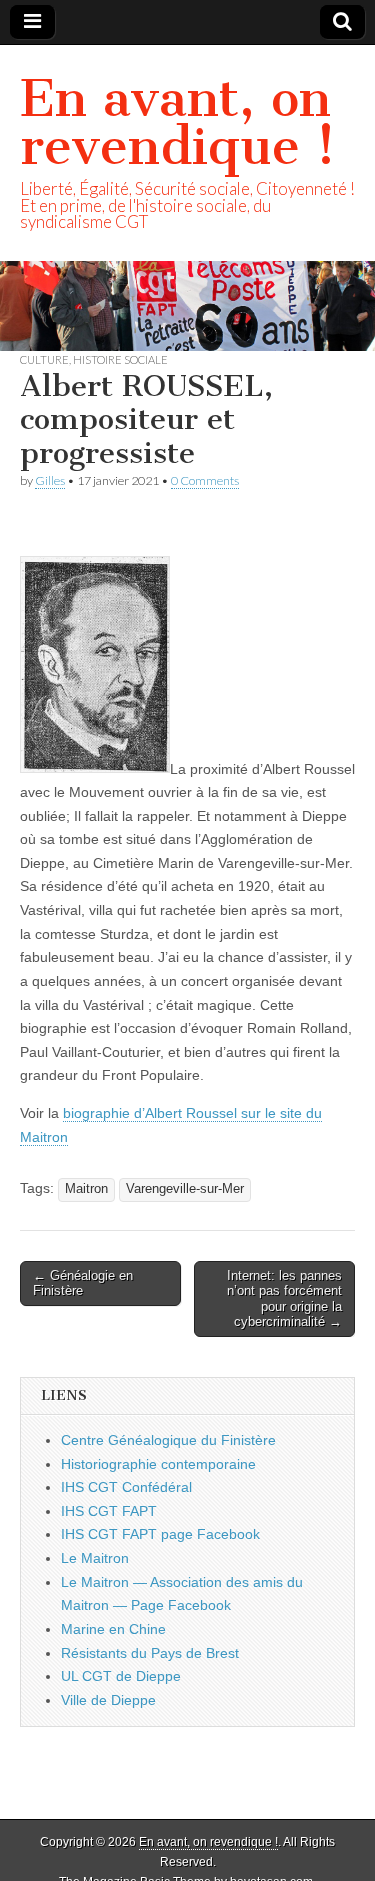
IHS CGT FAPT (109, 1511)
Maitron (86, 1189)
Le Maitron (95, 1558)
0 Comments (205, 480)
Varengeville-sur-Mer (185, 1189)
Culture (44, 359)
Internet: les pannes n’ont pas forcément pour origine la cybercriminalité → (284, 1299)
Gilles (50, 480)
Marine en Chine (113, 1629)
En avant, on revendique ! (178, 122)
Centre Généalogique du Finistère (168, 1440)
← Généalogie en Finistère (83, 1283)
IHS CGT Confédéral (126, 1487)
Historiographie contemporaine (158, 1464)
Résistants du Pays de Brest (150, 1653)
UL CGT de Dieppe (121, 1676)
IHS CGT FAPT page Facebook (160, 1534)
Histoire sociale (120, 359)
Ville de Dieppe (108, 1700)
